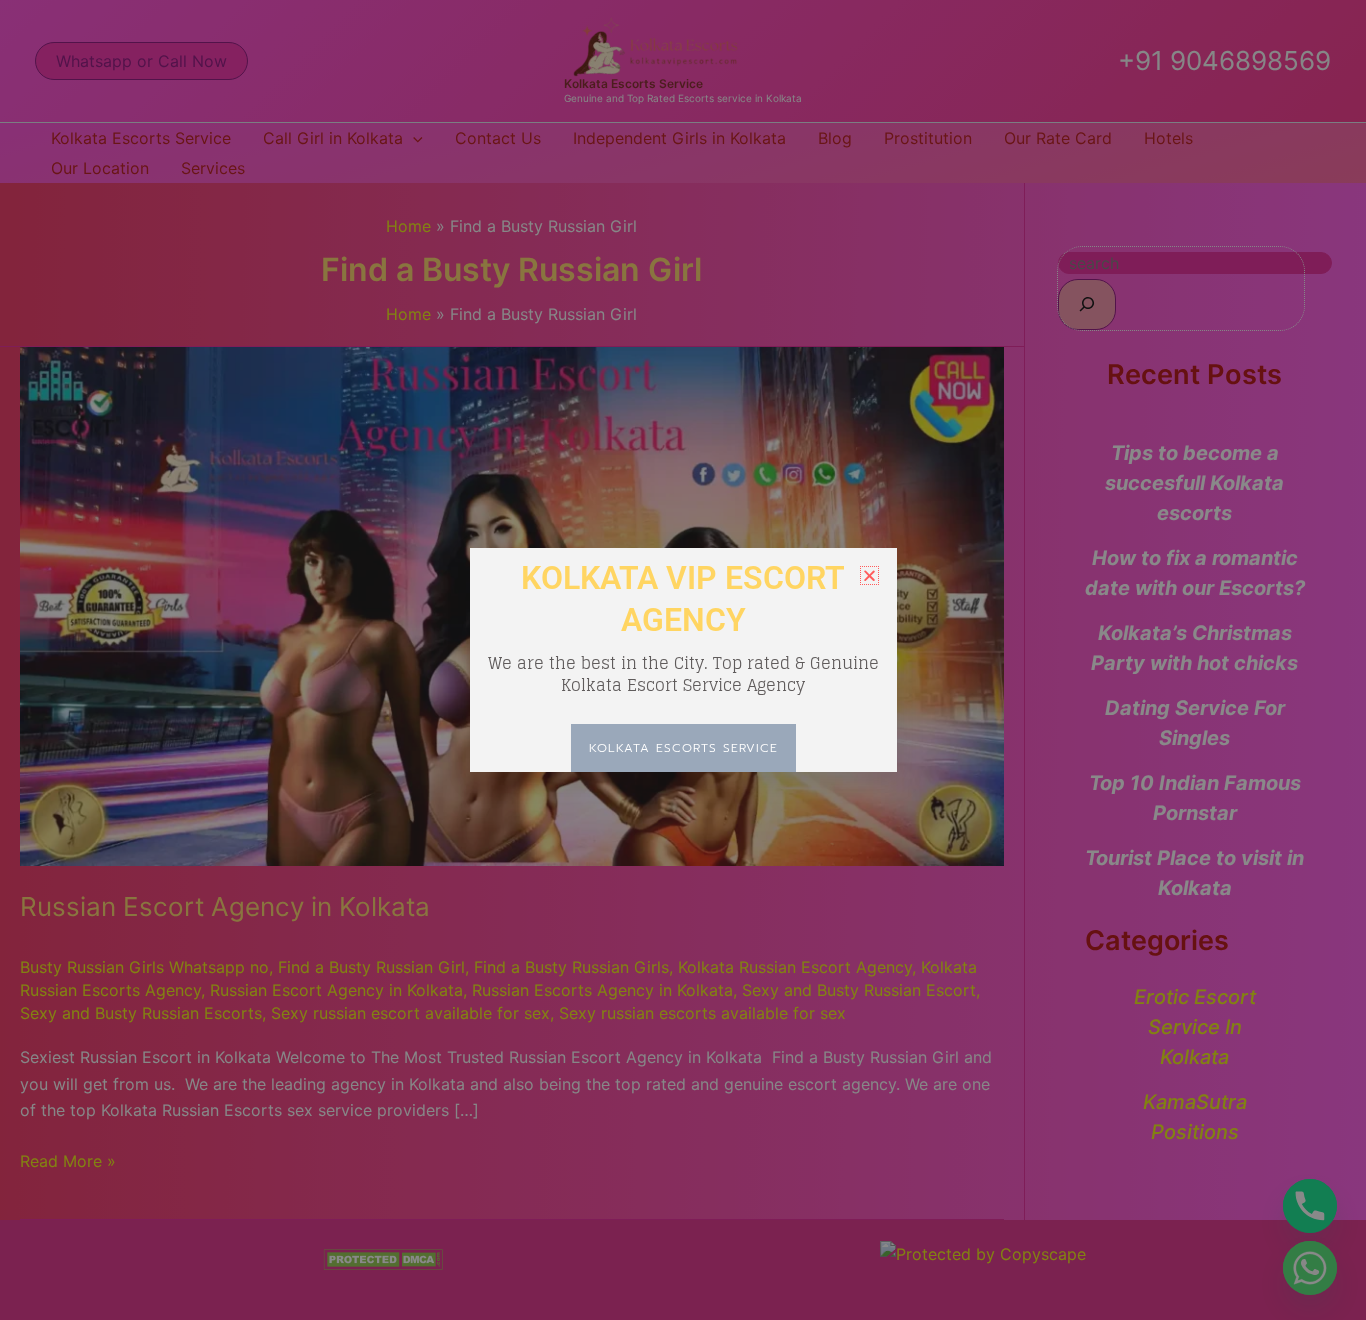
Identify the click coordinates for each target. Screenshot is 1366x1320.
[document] (683, 660)
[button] (869, 575)
